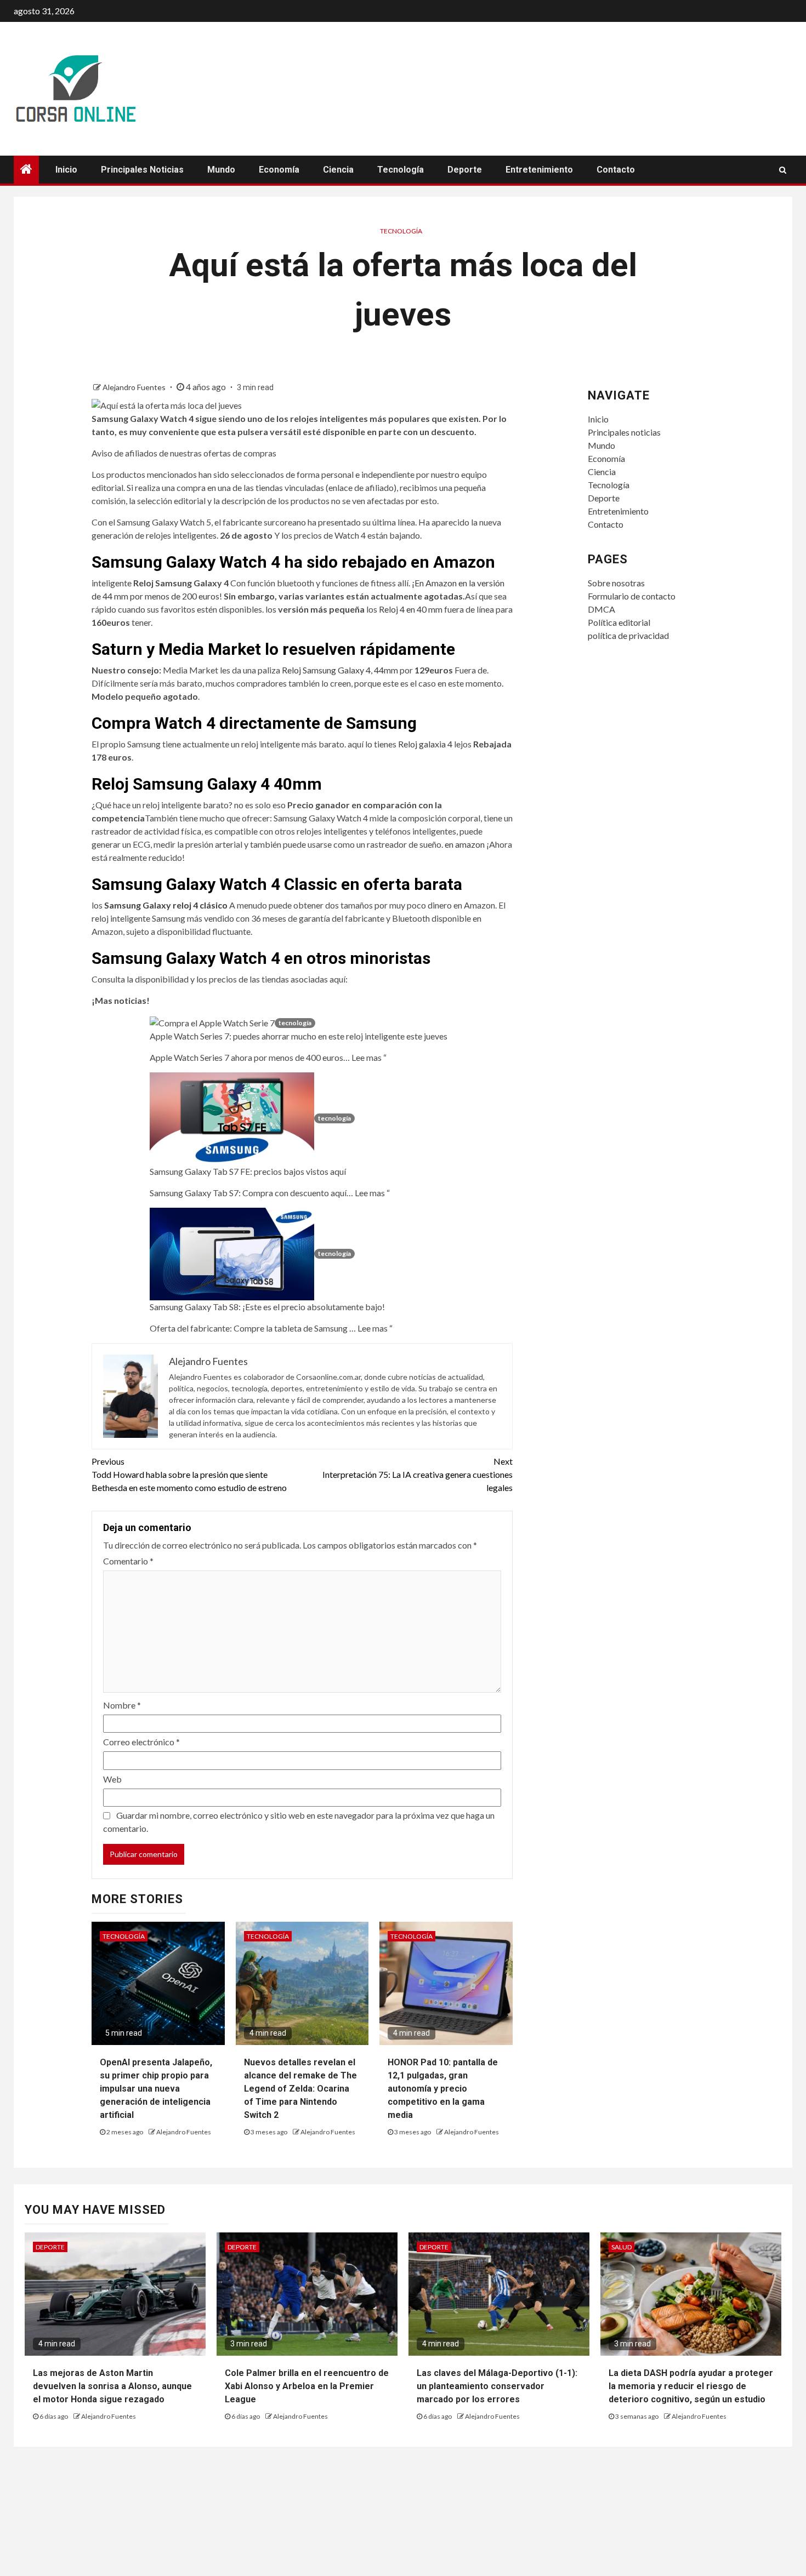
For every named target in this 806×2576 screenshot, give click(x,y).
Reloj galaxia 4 (425, 744)
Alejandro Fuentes (135, 387)
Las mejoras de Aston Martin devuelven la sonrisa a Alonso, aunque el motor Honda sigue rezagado (112, 2386)
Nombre (122, 1705)
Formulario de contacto (632, 596)
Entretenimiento (539, 170)
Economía (279, 170)
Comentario (128, 1561)
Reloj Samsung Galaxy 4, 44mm (340, 670)
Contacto (616, 170)
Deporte (465, 170)
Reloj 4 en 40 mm (411, 609)
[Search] (783, 170)
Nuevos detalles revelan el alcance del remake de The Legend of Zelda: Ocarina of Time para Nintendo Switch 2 (300, 2089)
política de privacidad (628, 635)
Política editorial (619, 622)
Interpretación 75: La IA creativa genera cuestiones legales (418, 1474)
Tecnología (401, 170)
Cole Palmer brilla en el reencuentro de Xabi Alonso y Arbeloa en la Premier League (307, 2386)
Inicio (66, 170)
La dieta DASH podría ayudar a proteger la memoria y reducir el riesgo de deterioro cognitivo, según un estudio (691, 2386)
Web (112, 1779)
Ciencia (338, 170)
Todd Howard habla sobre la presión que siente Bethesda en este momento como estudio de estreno (189, 1474)
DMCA (601, 609)
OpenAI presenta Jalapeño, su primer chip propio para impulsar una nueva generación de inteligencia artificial (156, 2089)
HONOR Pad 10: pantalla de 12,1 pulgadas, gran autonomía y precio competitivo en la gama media (443, 2089)
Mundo (221, 170)
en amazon (466, 844)
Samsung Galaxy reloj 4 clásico (166, 905)
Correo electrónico (141, 1742)
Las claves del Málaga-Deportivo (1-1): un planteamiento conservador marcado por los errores (497, 2386)
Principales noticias (142, 170)
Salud (621, 2247)
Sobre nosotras (616, 583)
